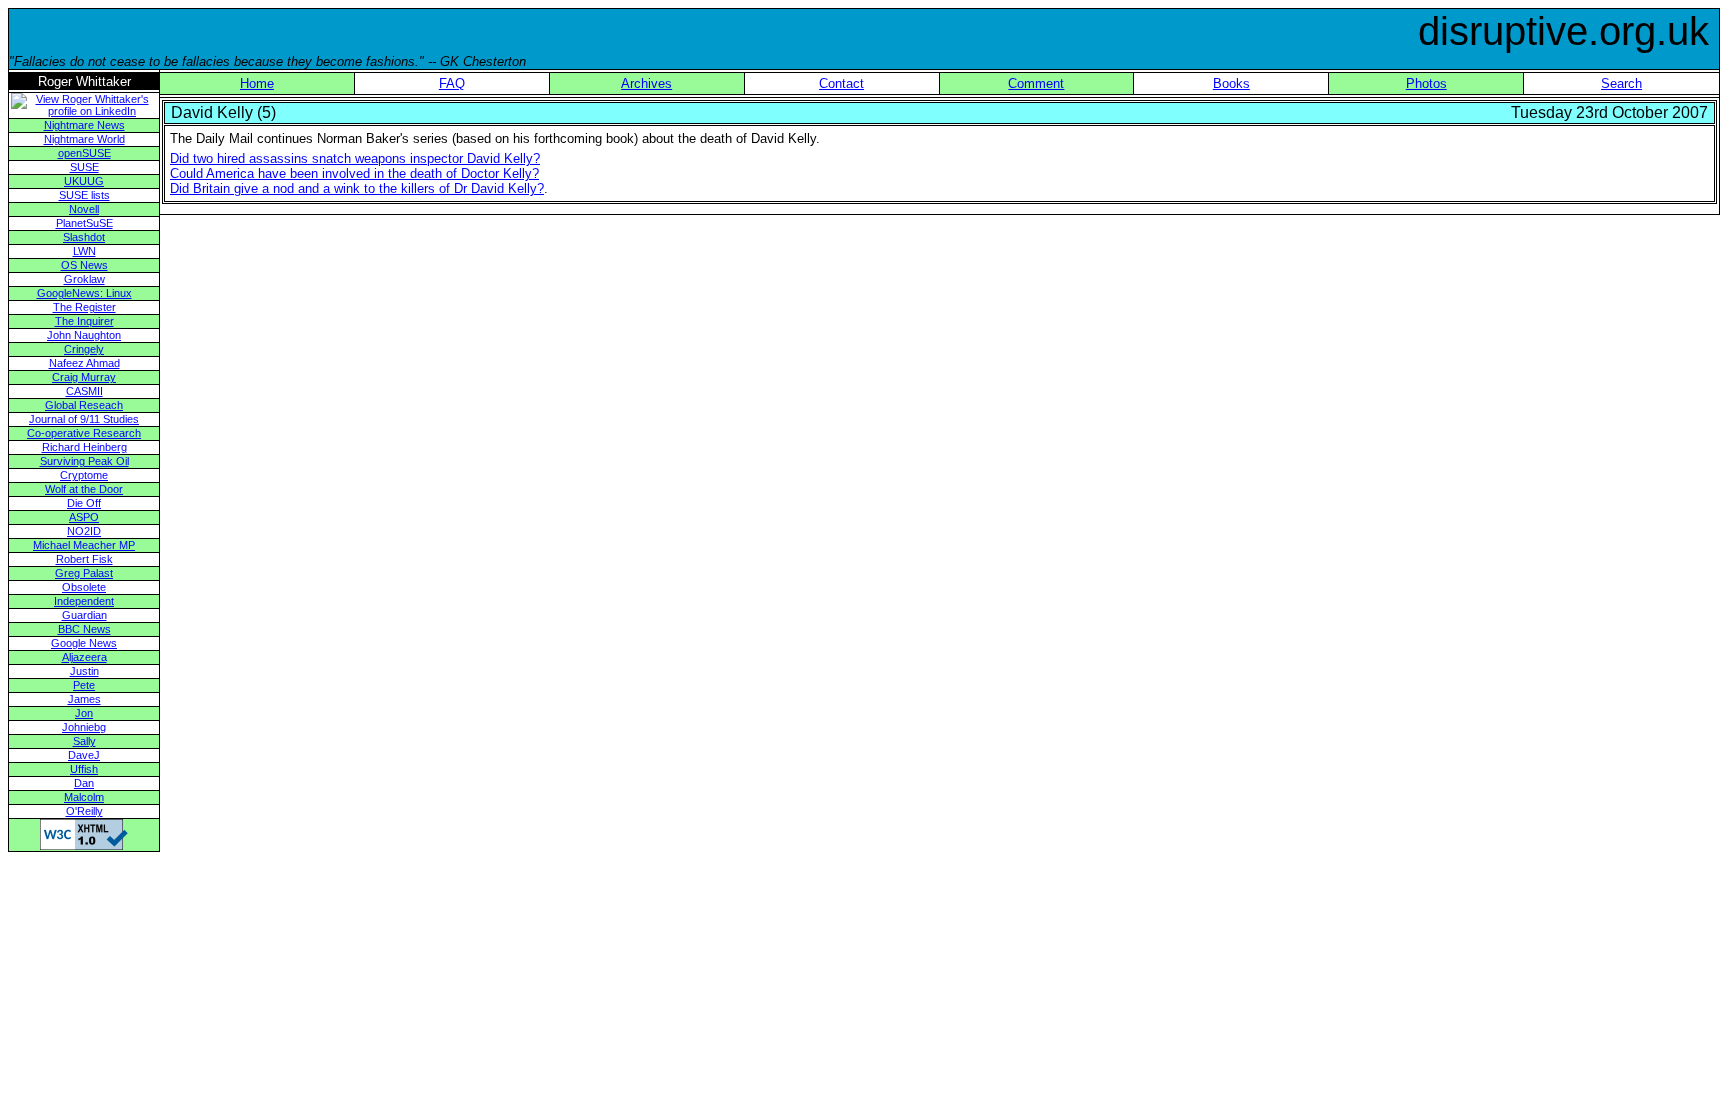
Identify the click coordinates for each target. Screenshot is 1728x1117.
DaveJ (84, 755)
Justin (84, 671)
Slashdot (84, 237)
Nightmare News (84, 125)
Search (1621, 83)
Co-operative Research (84, 433)
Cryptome (84, 475)
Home (257, 83)
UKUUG (84, 181)
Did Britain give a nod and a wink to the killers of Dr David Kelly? (357, 188)
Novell (84, 209)
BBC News (84, 629)
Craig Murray (84, 377)
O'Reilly (84, 811)
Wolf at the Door (84, 489)
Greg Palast (84, 573)
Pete (84, 685)
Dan (84, 783)
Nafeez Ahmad (84, 363)
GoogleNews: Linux (84, 293)
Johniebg (84, 727)
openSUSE (84, 153)
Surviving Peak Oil (84, 461)
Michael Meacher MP (84, 545)
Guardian (84, 615)
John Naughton (84, 335)
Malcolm (84, 797)
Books (1231, 83)
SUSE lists (84, 195)
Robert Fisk (84, 559)
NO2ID (84, 531)
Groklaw (84, 279)
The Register (84, 307)
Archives (646, 83)
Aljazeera (84, 657)
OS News (84, 265)
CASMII (84, 391)
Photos (1426, 83)
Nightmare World (84, 139)
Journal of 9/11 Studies (84, 419)
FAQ (452, 83)
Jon (84, 713)
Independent (84, 601)
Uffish (84, 769)
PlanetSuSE (84, 223)
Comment (1036, 83)
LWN (84, 251)
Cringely (84, 349)
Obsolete (84, 587)
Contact (841, 83)
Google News (84, 643)
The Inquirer (84, 321)
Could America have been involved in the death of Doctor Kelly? (354, 173)
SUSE (84, 167)
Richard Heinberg (84, 447)
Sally (84, 741)
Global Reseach (84, 405)
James (84, 699)
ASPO (84, 517)
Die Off (84, 503)
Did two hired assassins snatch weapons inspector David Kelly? (355, 158)
